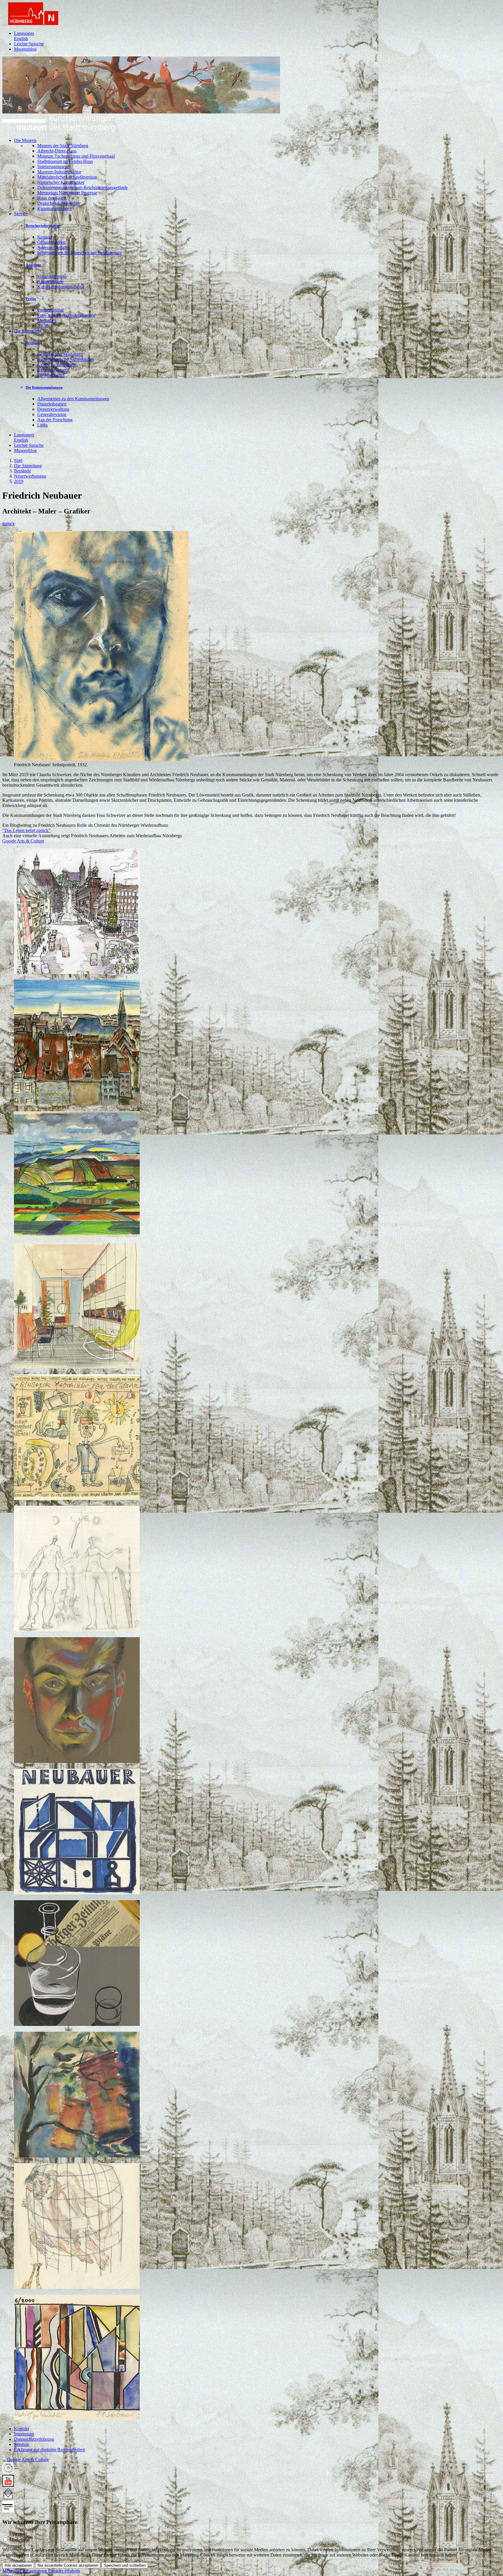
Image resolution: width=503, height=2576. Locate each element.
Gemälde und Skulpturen (60, 354)
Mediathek (47, 320)
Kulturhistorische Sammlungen (66, 359)
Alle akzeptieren (18, 2565)
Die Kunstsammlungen (44, 387)
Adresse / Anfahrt (53, 247)
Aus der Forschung (55, 420)
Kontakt (45, 237)
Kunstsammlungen (54, 208)
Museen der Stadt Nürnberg (63, 146)
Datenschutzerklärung (34, 2439)
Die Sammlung (28, 466)
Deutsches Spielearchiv (59, 203)
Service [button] (21, 214)
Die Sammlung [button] (28, 331)
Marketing (19, 2540)
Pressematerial (50, 310)
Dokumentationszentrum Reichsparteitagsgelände (83, 187)
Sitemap (21, 2444)
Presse (31, 299)
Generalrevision (52, 414)
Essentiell (18, 2534)
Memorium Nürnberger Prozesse (67, 193)
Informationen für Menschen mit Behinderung (79, 253)
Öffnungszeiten (51, 242)
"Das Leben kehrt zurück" (26, 830)
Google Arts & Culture (23, 841)
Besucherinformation (43, 226)
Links (42, 425)
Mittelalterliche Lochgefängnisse (67, 177)
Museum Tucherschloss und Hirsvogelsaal (76, 156)
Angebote (33, 265)
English (21, 39)
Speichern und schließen (125, 2565)
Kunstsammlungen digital (61, 287)
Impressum (24, 2434)
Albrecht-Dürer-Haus (57, 151)
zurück (9, 523)
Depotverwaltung (53, 409)
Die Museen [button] (25, 140)
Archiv (44, 326)
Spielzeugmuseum (54, 167)
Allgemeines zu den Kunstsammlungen (73, 399)
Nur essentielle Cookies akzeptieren (68, 2565)
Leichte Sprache (29, 44)
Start (18, 460)
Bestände (33, 343)
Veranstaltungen (52, 276)
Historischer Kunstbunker (61, 182)
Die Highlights (51, 375)
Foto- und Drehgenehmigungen (66, 315)
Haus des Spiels (52, 198)
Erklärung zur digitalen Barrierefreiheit (49, 2450)
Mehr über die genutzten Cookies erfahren (41, 2571)
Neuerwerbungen (53, 370)
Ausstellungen (50, 281)
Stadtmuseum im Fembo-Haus (65, 161)
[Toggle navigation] (5, 25)
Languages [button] (24, 33)
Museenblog (25, 49)
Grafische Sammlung (57, 365)
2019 (19, 481)
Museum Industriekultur (59, 172)
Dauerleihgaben (52, 404)
